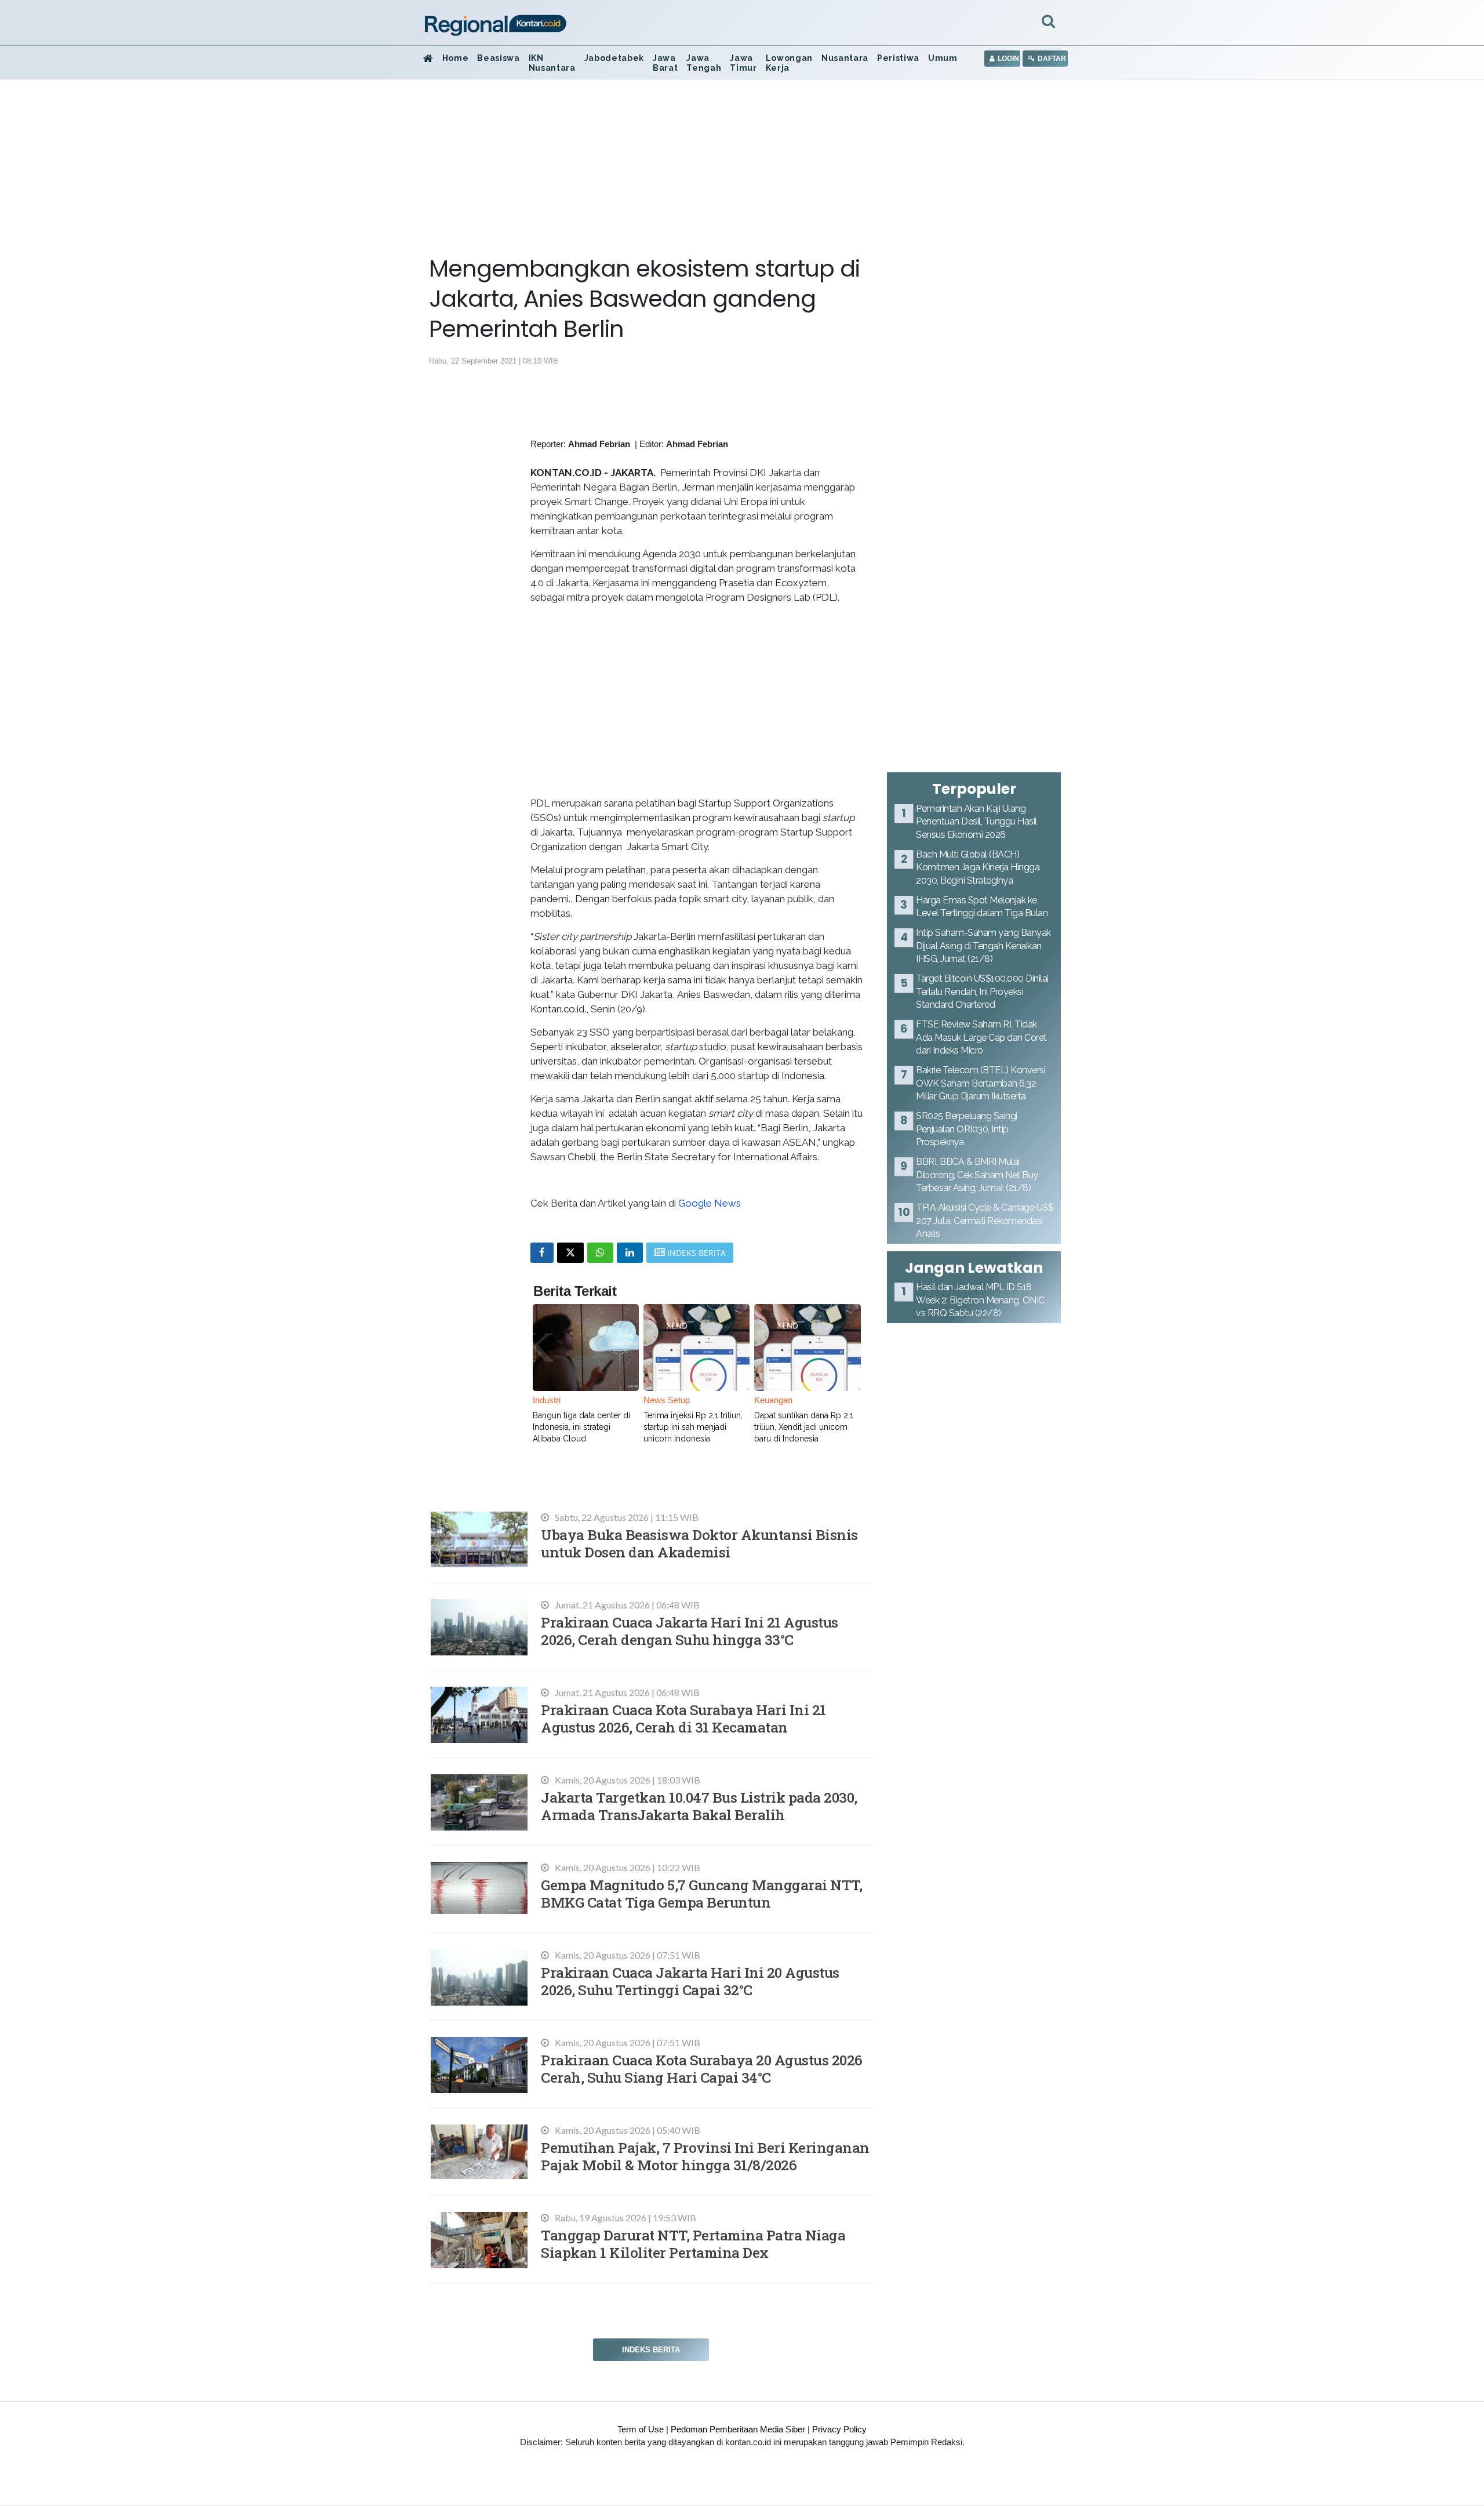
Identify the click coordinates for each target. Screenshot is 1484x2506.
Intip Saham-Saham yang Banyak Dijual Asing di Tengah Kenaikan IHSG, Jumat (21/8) (983, 946)
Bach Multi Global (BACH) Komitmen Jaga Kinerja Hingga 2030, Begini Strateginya (978, 867)
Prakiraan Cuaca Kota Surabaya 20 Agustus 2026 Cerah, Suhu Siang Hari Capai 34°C (702, 2069)
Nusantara (845, 58)
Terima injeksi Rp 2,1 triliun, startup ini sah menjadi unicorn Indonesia (693, 1427)
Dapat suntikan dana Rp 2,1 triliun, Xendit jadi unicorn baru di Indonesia (804, 1427)
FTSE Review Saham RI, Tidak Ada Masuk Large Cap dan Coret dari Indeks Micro (981, 1037)
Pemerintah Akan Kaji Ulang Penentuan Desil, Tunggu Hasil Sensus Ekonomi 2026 (976, 822)
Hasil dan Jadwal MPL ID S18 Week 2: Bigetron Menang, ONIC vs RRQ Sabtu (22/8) (980, 1300)
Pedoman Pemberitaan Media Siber (738, 2429)
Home (456, 58)
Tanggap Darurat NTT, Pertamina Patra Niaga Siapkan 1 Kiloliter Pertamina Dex (693, 2244)
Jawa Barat (665, 63)
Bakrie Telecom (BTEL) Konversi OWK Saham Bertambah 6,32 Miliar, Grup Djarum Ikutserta (981, 1083)
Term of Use (641, 2429)
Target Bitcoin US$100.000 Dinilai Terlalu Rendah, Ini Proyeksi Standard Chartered (982, 991)
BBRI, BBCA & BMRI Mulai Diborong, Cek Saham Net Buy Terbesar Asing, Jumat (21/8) (977, 1175)
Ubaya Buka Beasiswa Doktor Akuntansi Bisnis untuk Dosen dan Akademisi (699, 1543)
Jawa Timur (743, 63)
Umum (943, 58)
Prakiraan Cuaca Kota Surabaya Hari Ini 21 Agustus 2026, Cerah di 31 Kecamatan (683, 1718)
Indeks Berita (651, 2350)
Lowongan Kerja (789, 63)
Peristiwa (898, 58)
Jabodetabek (614, 58)
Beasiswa (498, 58)
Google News (710, 1203)
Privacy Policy (839, 2429)
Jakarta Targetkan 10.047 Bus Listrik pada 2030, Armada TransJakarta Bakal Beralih (699, 1806)
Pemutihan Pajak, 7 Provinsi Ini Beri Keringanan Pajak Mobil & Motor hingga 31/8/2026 (705, 2156)
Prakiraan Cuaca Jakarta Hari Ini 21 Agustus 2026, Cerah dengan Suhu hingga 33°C (690, 1631)
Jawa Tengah (704, 63)
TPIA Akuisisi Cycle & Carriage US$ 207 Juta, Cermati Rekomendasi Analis (985, 1221)
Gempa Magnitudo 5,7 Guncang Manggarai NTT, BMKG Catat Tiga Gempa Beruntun (701, 1893)
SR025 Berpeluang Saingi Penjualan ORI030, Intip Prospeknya (967, 1129)
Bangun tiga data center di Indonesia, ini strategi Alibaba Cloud (581, 1427)
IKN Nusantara (552, 63)
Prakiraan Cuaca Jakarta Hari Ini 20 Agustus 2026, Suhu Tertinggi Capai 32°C (690, 1981)
